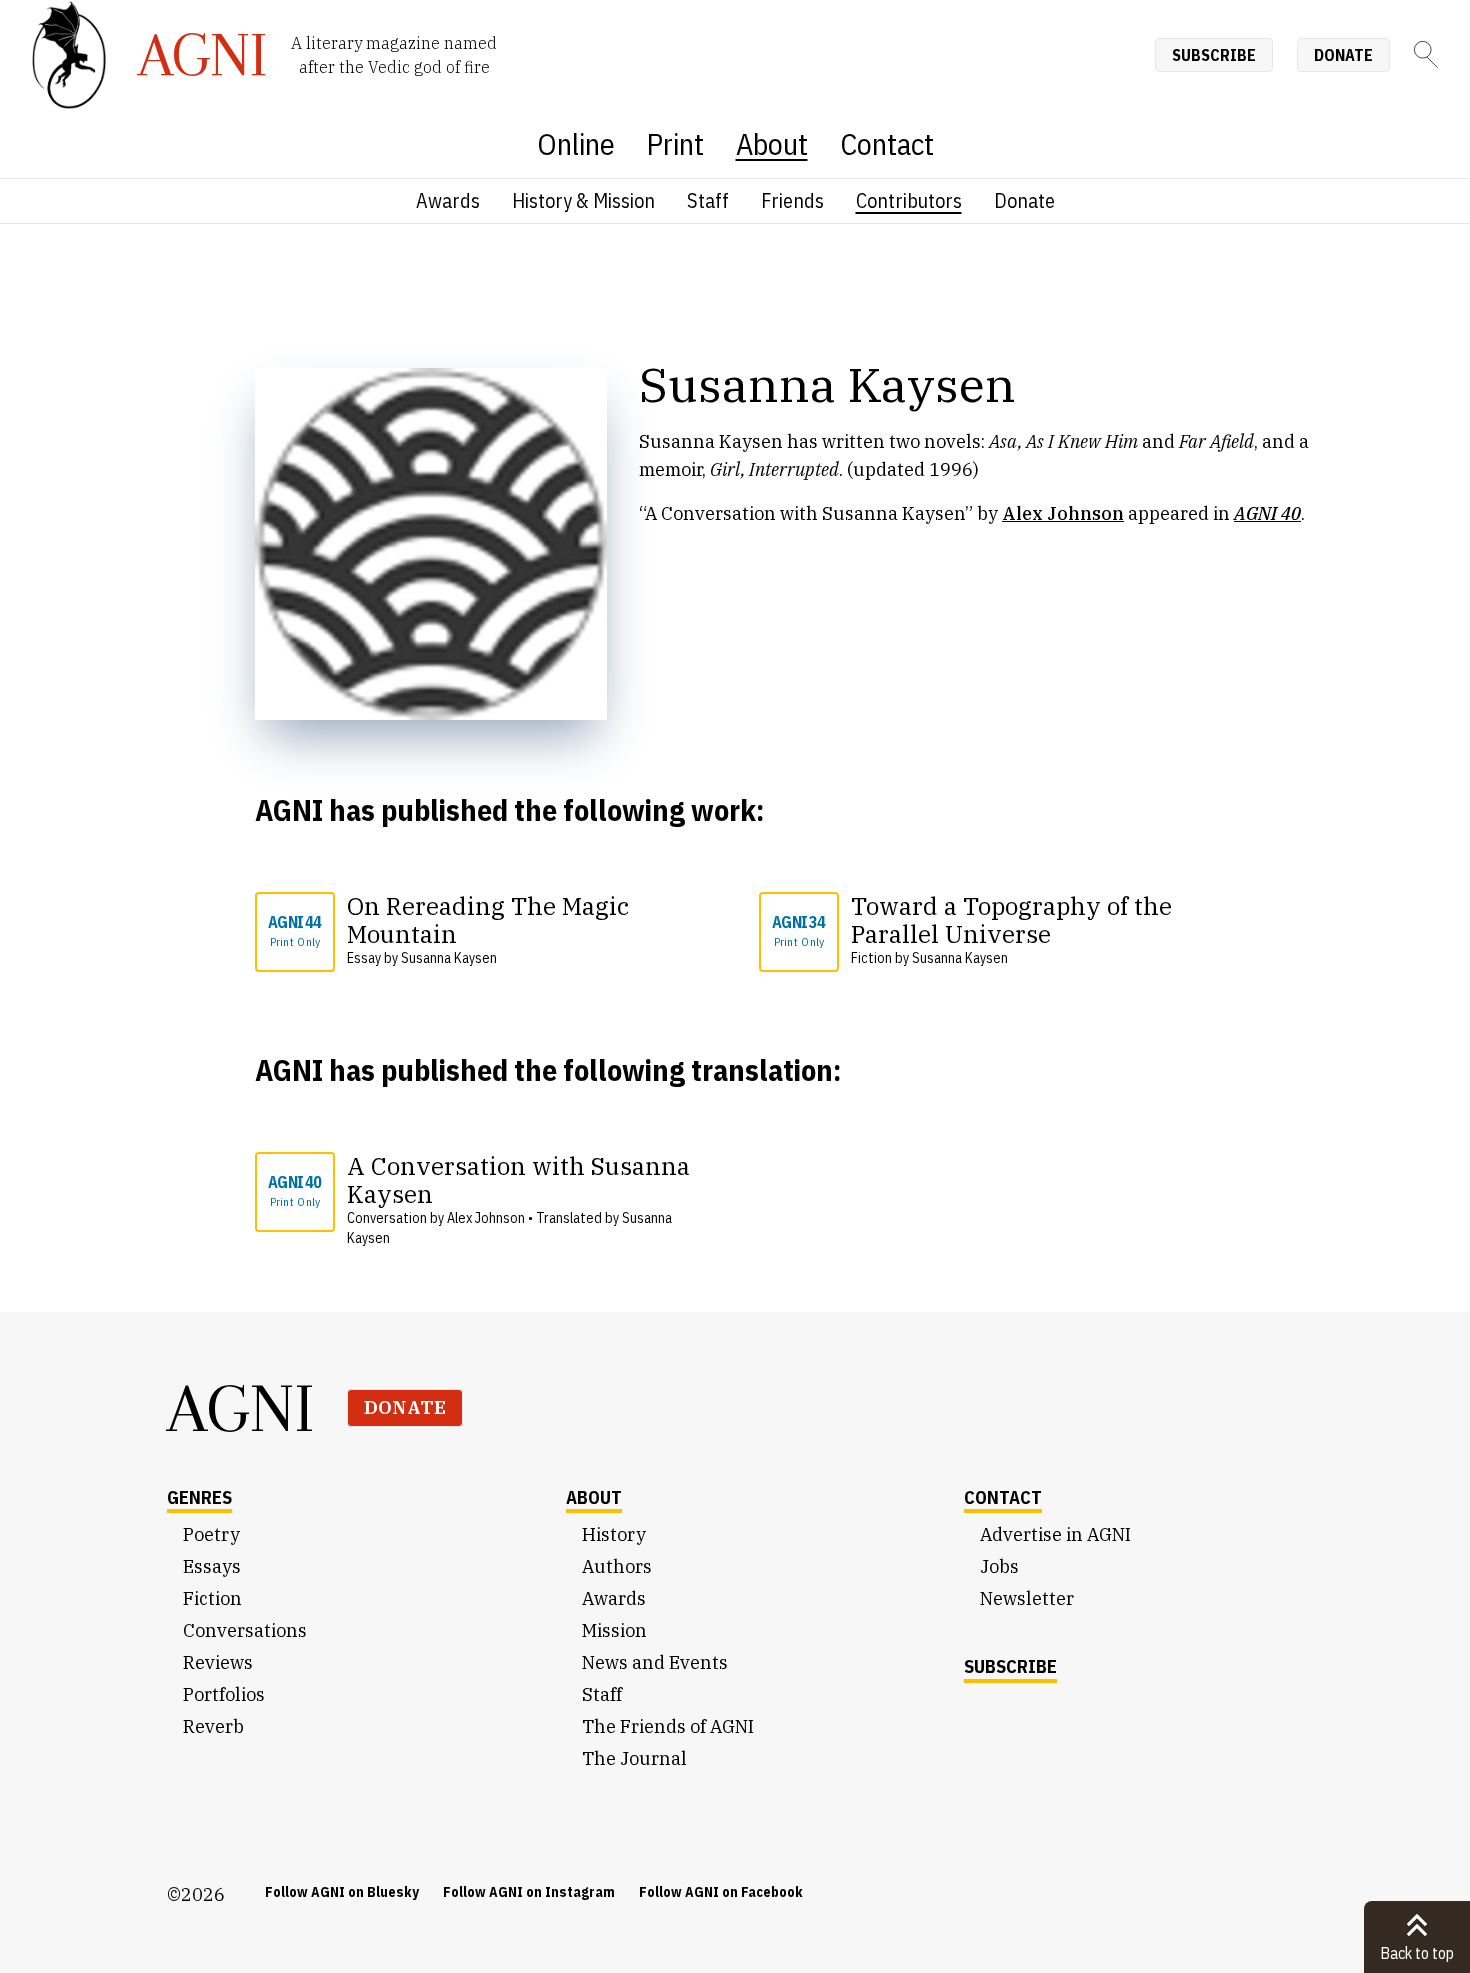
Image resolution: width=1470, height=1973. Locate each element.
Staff (708, 200)
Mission (614, 1630)
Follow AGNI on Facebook (721, 1892)
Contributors (909, 200)
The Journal (634, 1758)
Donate (1343, 55)
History (614, 1534)
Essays (212, 1566)
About (772, 143)
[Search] (1426, 54)
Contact (887, 143)
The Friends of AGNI (668, 1726)
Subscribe (1214, 55)
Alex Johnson (1063, 513)
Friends (792, 200)
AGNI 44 (294, 930)
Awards (448, 200)
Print (675, 143)
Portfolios (224, 1694)
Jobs (999, 1566)
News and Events (655, 1662)
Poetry (211, 1534)
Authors (617, 1566)
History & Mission (583, 200)
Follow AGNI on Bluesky (342, 1892)
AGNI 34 (798, 930)
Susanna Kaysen (449, 958)
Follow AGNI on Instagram (529, 1892)
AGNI (241, 1408)
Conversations (245, 1630)
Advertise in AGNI (1055, 1534)
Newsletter (1027, 1598)
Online (576, 143)
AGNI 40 (294, 1190)
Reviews (218, 1662)
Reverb (213, 1726)
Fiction (212, 1598)
